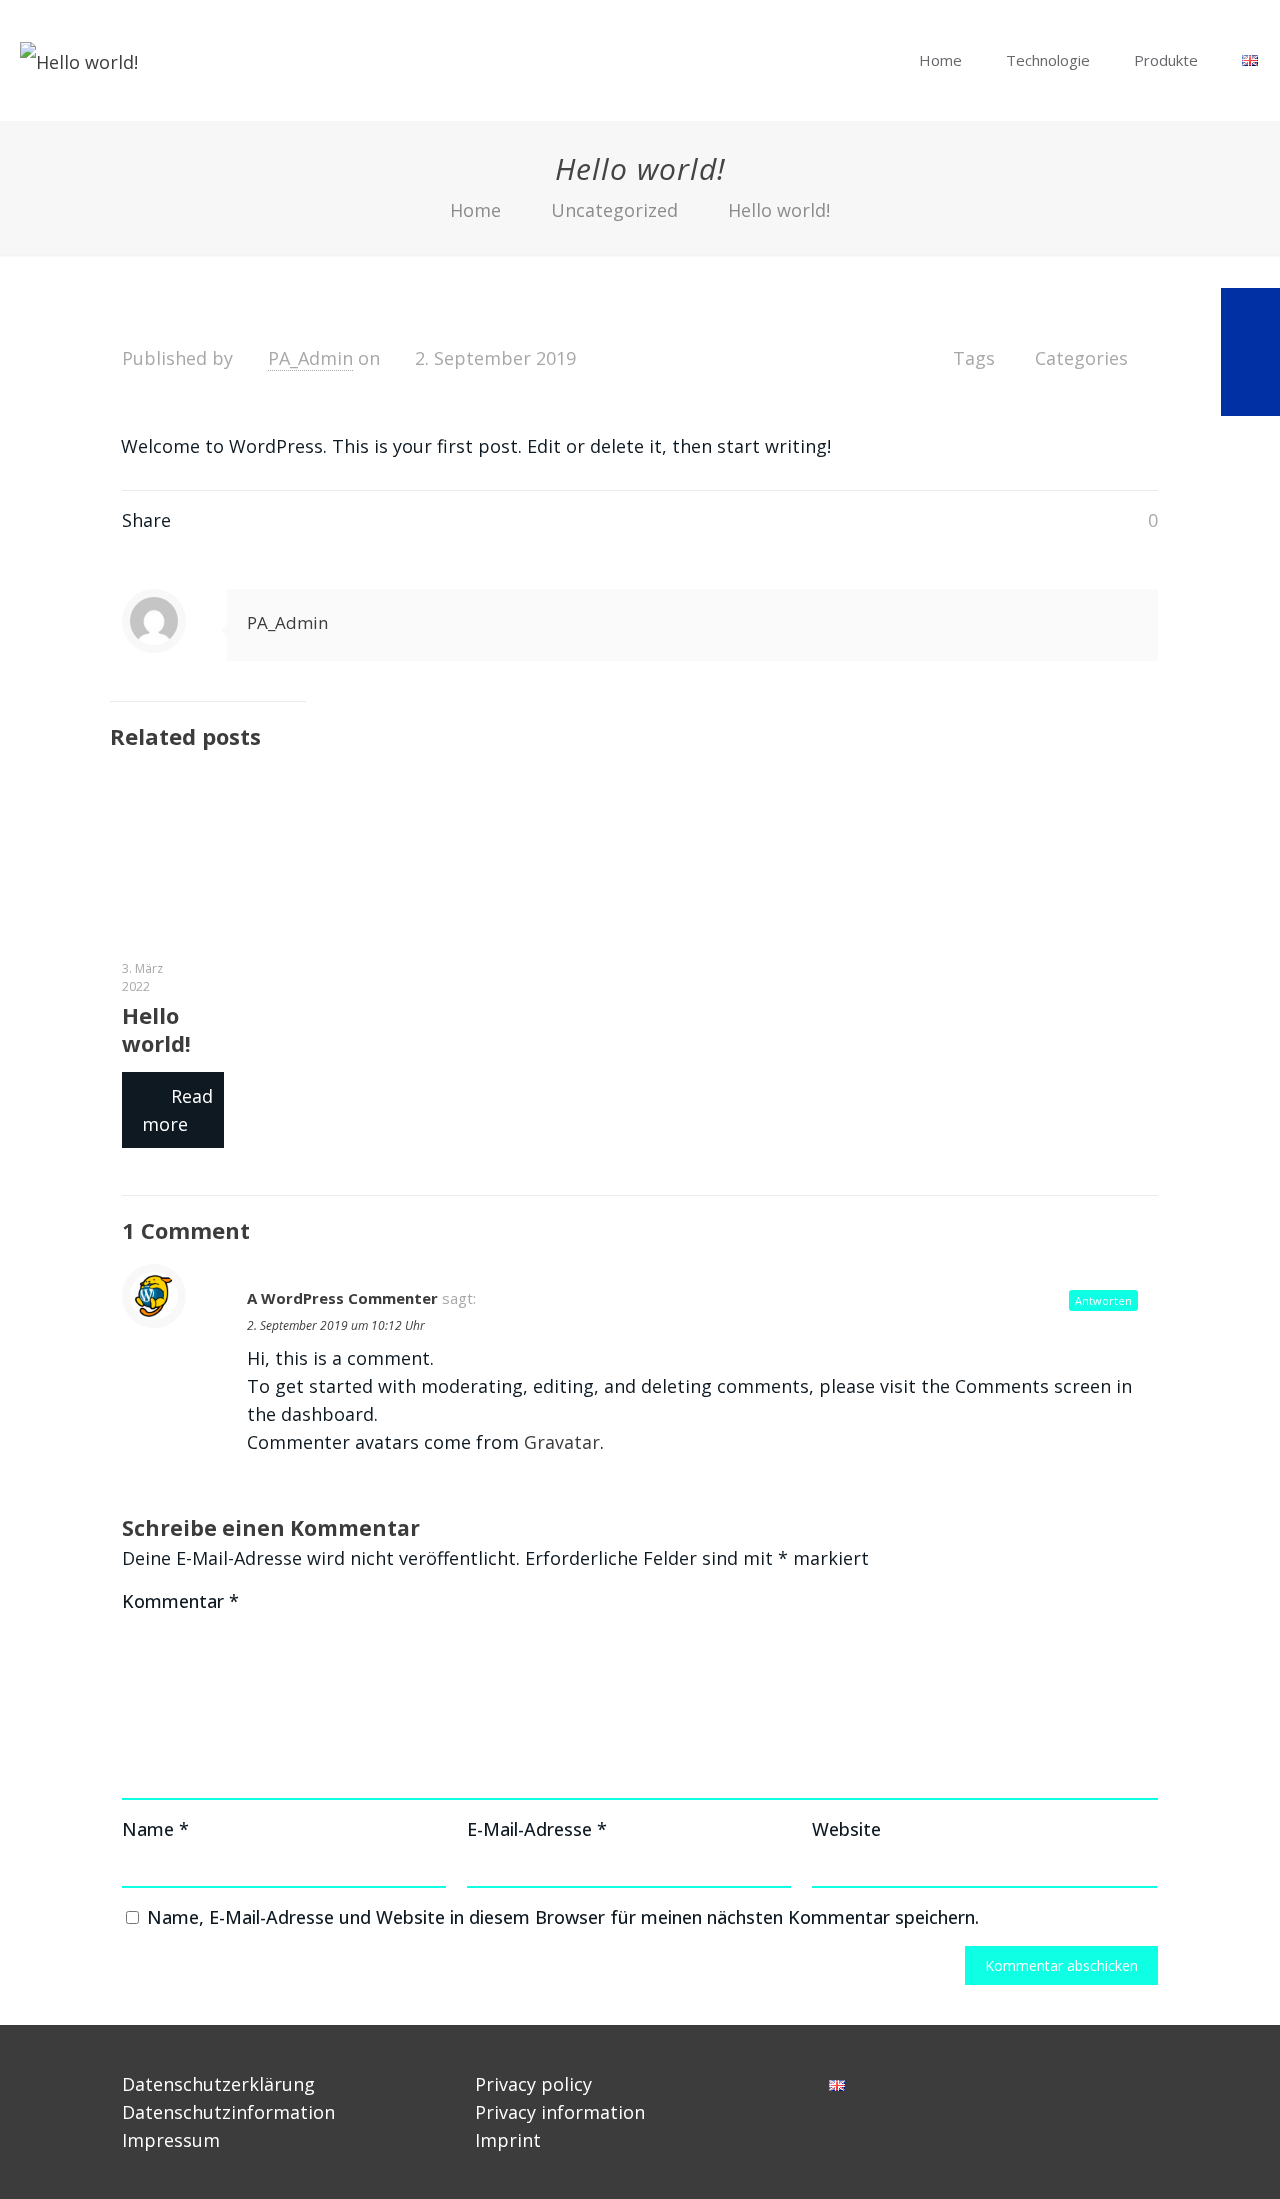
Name (155, 1829)
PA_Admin (310, 358)
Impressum (171, 2140)
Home (475, 210)
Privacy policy (533, 2084)
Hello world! (779, 210)
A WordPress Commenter (342, 1298)
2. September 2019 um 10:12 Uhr (336, 1325)
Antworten (1103, 1300)
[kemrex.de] (79, 60)
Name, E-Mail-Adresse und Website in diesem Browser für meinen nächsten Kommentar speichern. (563, 1917)
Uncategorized (614, 210)
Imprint (508, 2140)
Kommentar (180, 1601)
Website (846, 1829)
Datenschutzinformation (228, 2112)
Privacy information (560, 2112)
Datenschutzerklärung (218, 2084)
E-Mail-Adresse (537, 1829)
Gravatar (562, 1442)
